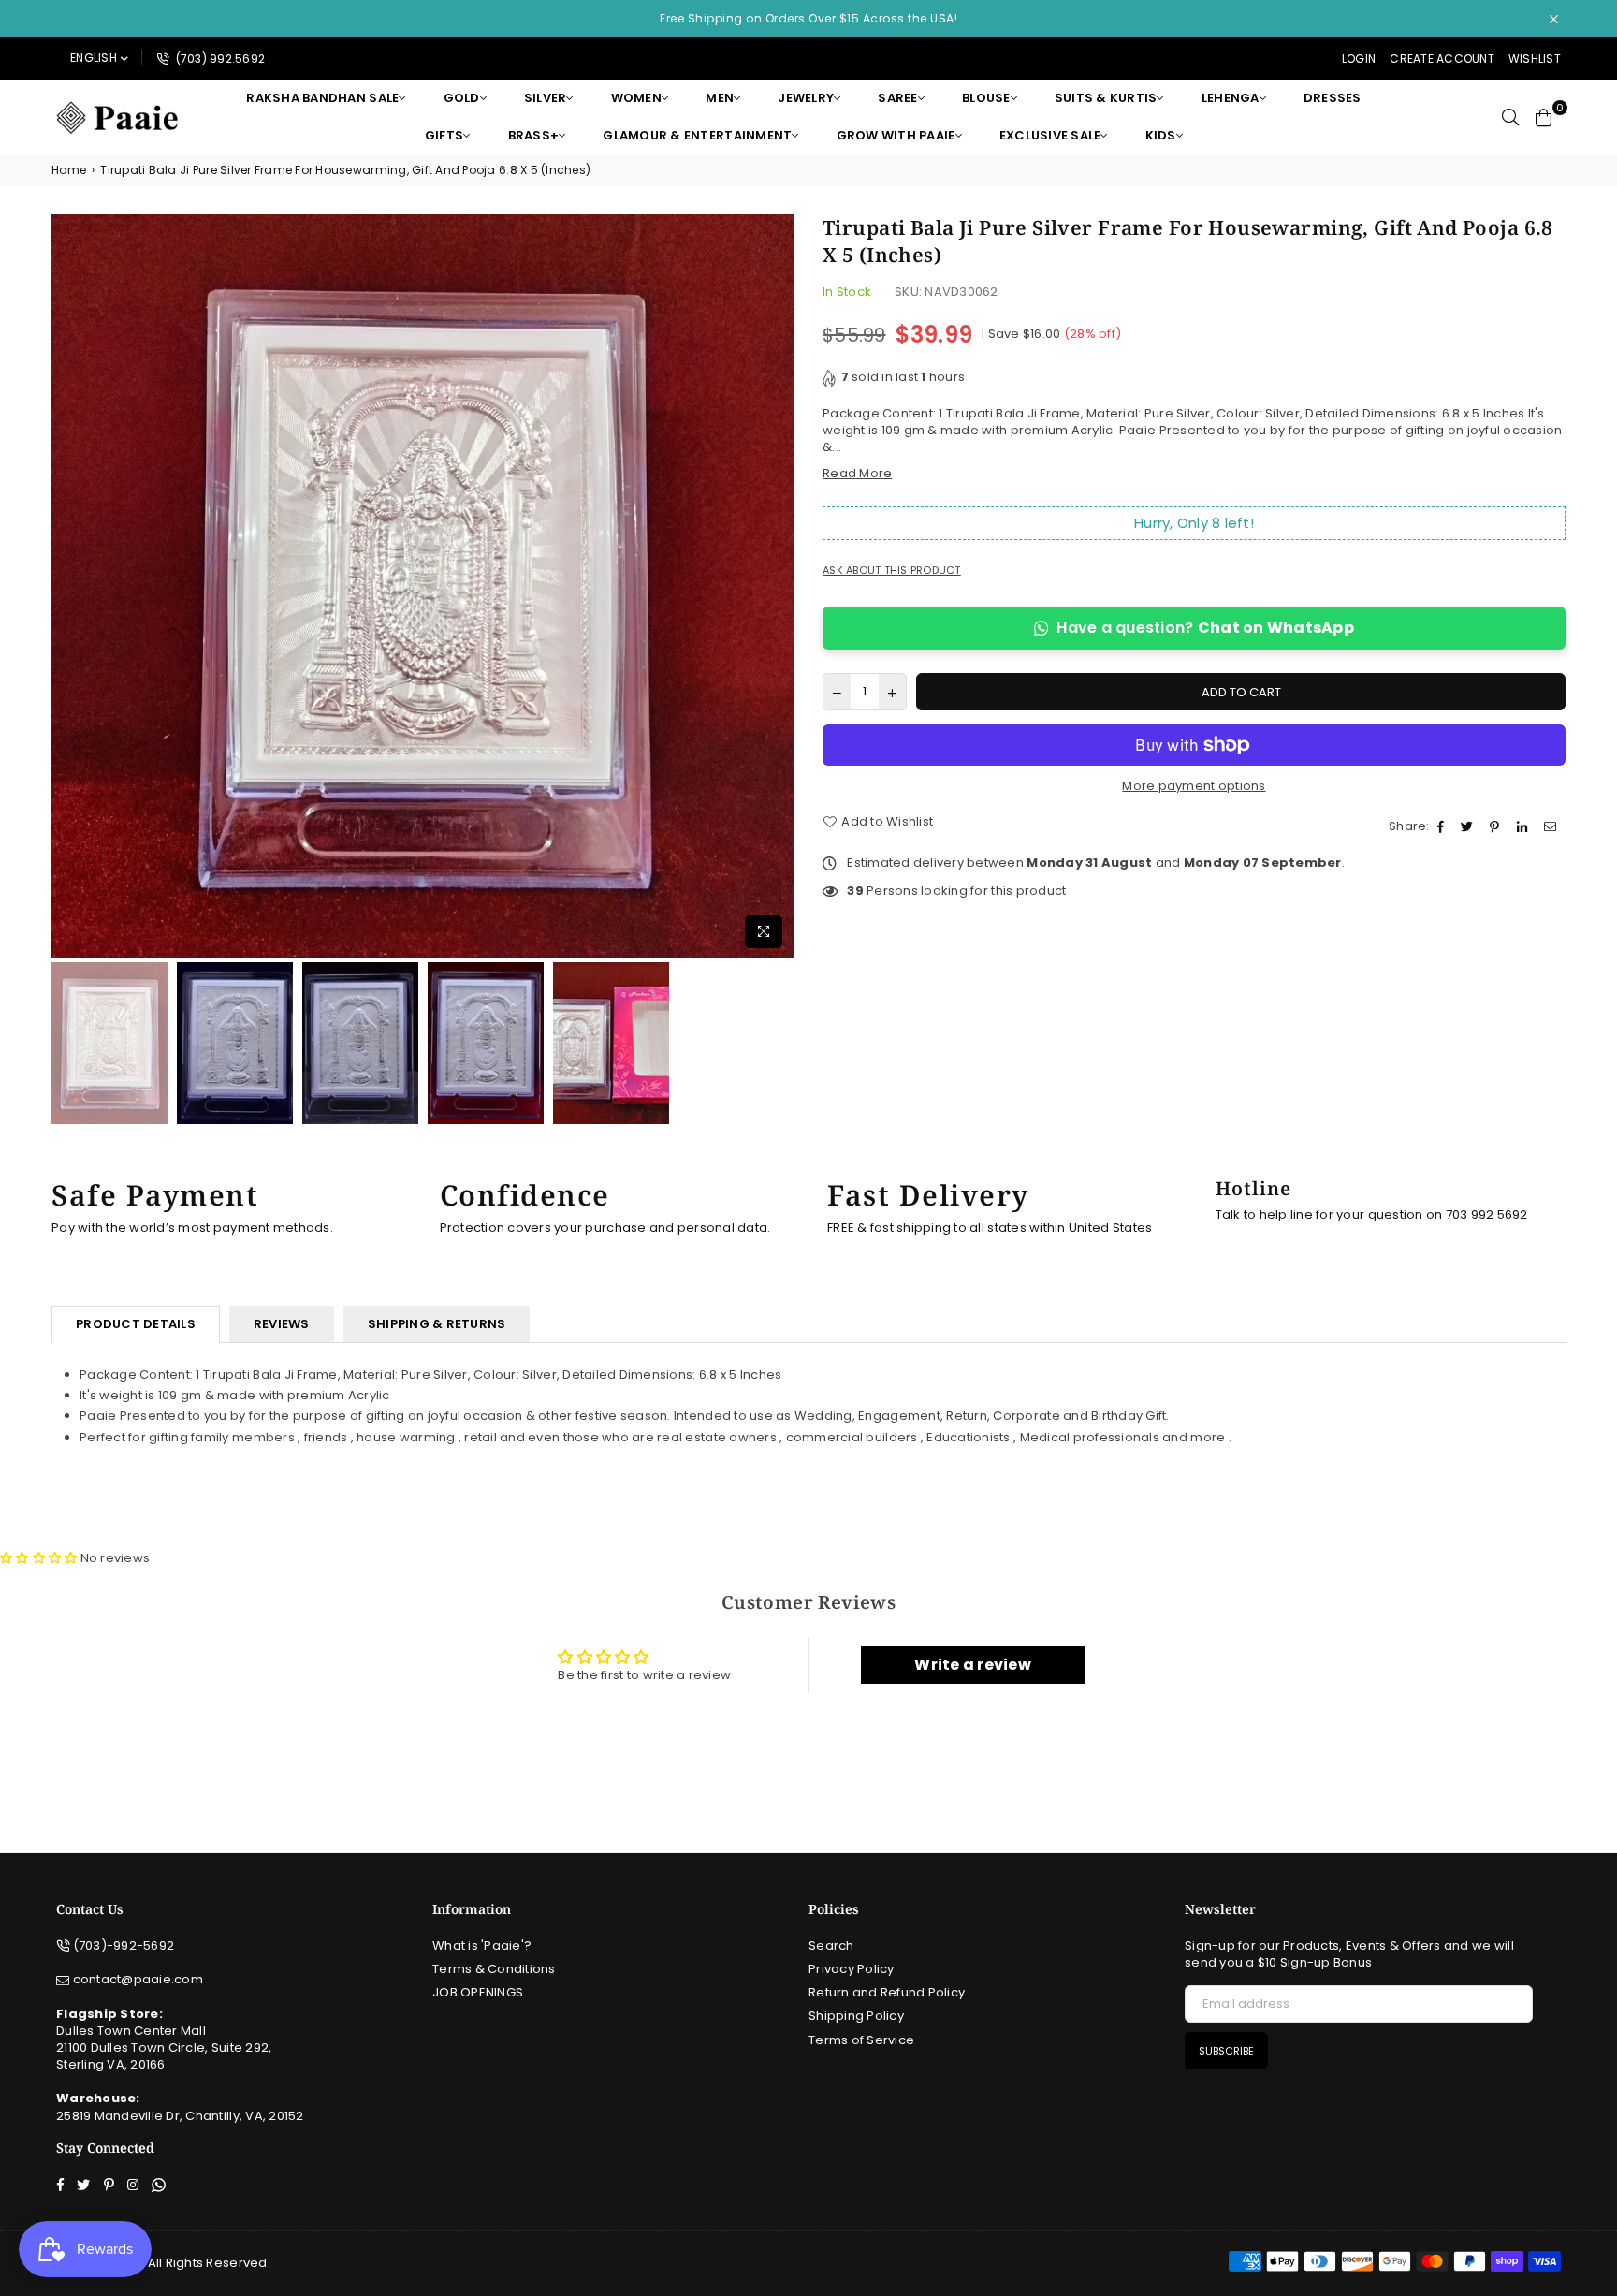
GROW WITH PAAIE (896, 135)
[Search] (1510, 117)
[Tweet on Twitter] (1469, 826)
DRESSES (1333, 98)
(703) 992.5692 (219, 58)
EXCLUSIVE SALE (1050, 135)
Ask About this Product (892, 570)
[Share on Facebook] (1443, 826)
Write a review (973, 1665)
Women (636, 98)
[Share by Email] (1552, 826)
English (94, 58)
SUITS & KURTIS (1106, 98)
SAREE (897, 98)
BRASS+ (534, 135)
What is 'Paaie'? (482, 1945)
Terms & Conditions (494, 1969)
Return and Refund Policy (887, 1992)
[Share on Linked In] (1524, 826)
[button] (38, 1558)
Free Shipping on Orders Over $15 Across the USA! (808, 18)
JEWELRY (806, 98)
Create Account (1442, 58)
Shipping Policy (856, 2016)
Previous (68, 585)
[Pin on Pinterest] (1497, 826)
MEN (720, 98)
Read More (857, 473)
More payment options (1194, 786)
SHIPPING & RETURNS (437, 1324)
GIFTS (444, 135)
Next (778, 585)
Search (831, 1945)
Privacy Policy (852, 1969)
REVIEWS (282, 1324)
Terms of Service (861, 2040)
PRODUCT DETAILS (136, 1324)
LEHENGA (1231, 98)
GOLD (462, 98)
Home (69, 170)
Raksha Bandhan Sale (322, 98)
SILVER (546, 98)
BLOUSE (986, 98)
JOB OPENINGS (478, 1992)
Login (1359, 58)
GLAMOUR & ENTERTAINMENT (697, 135)
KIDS (1161, 135)
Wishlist (1535, 58)
